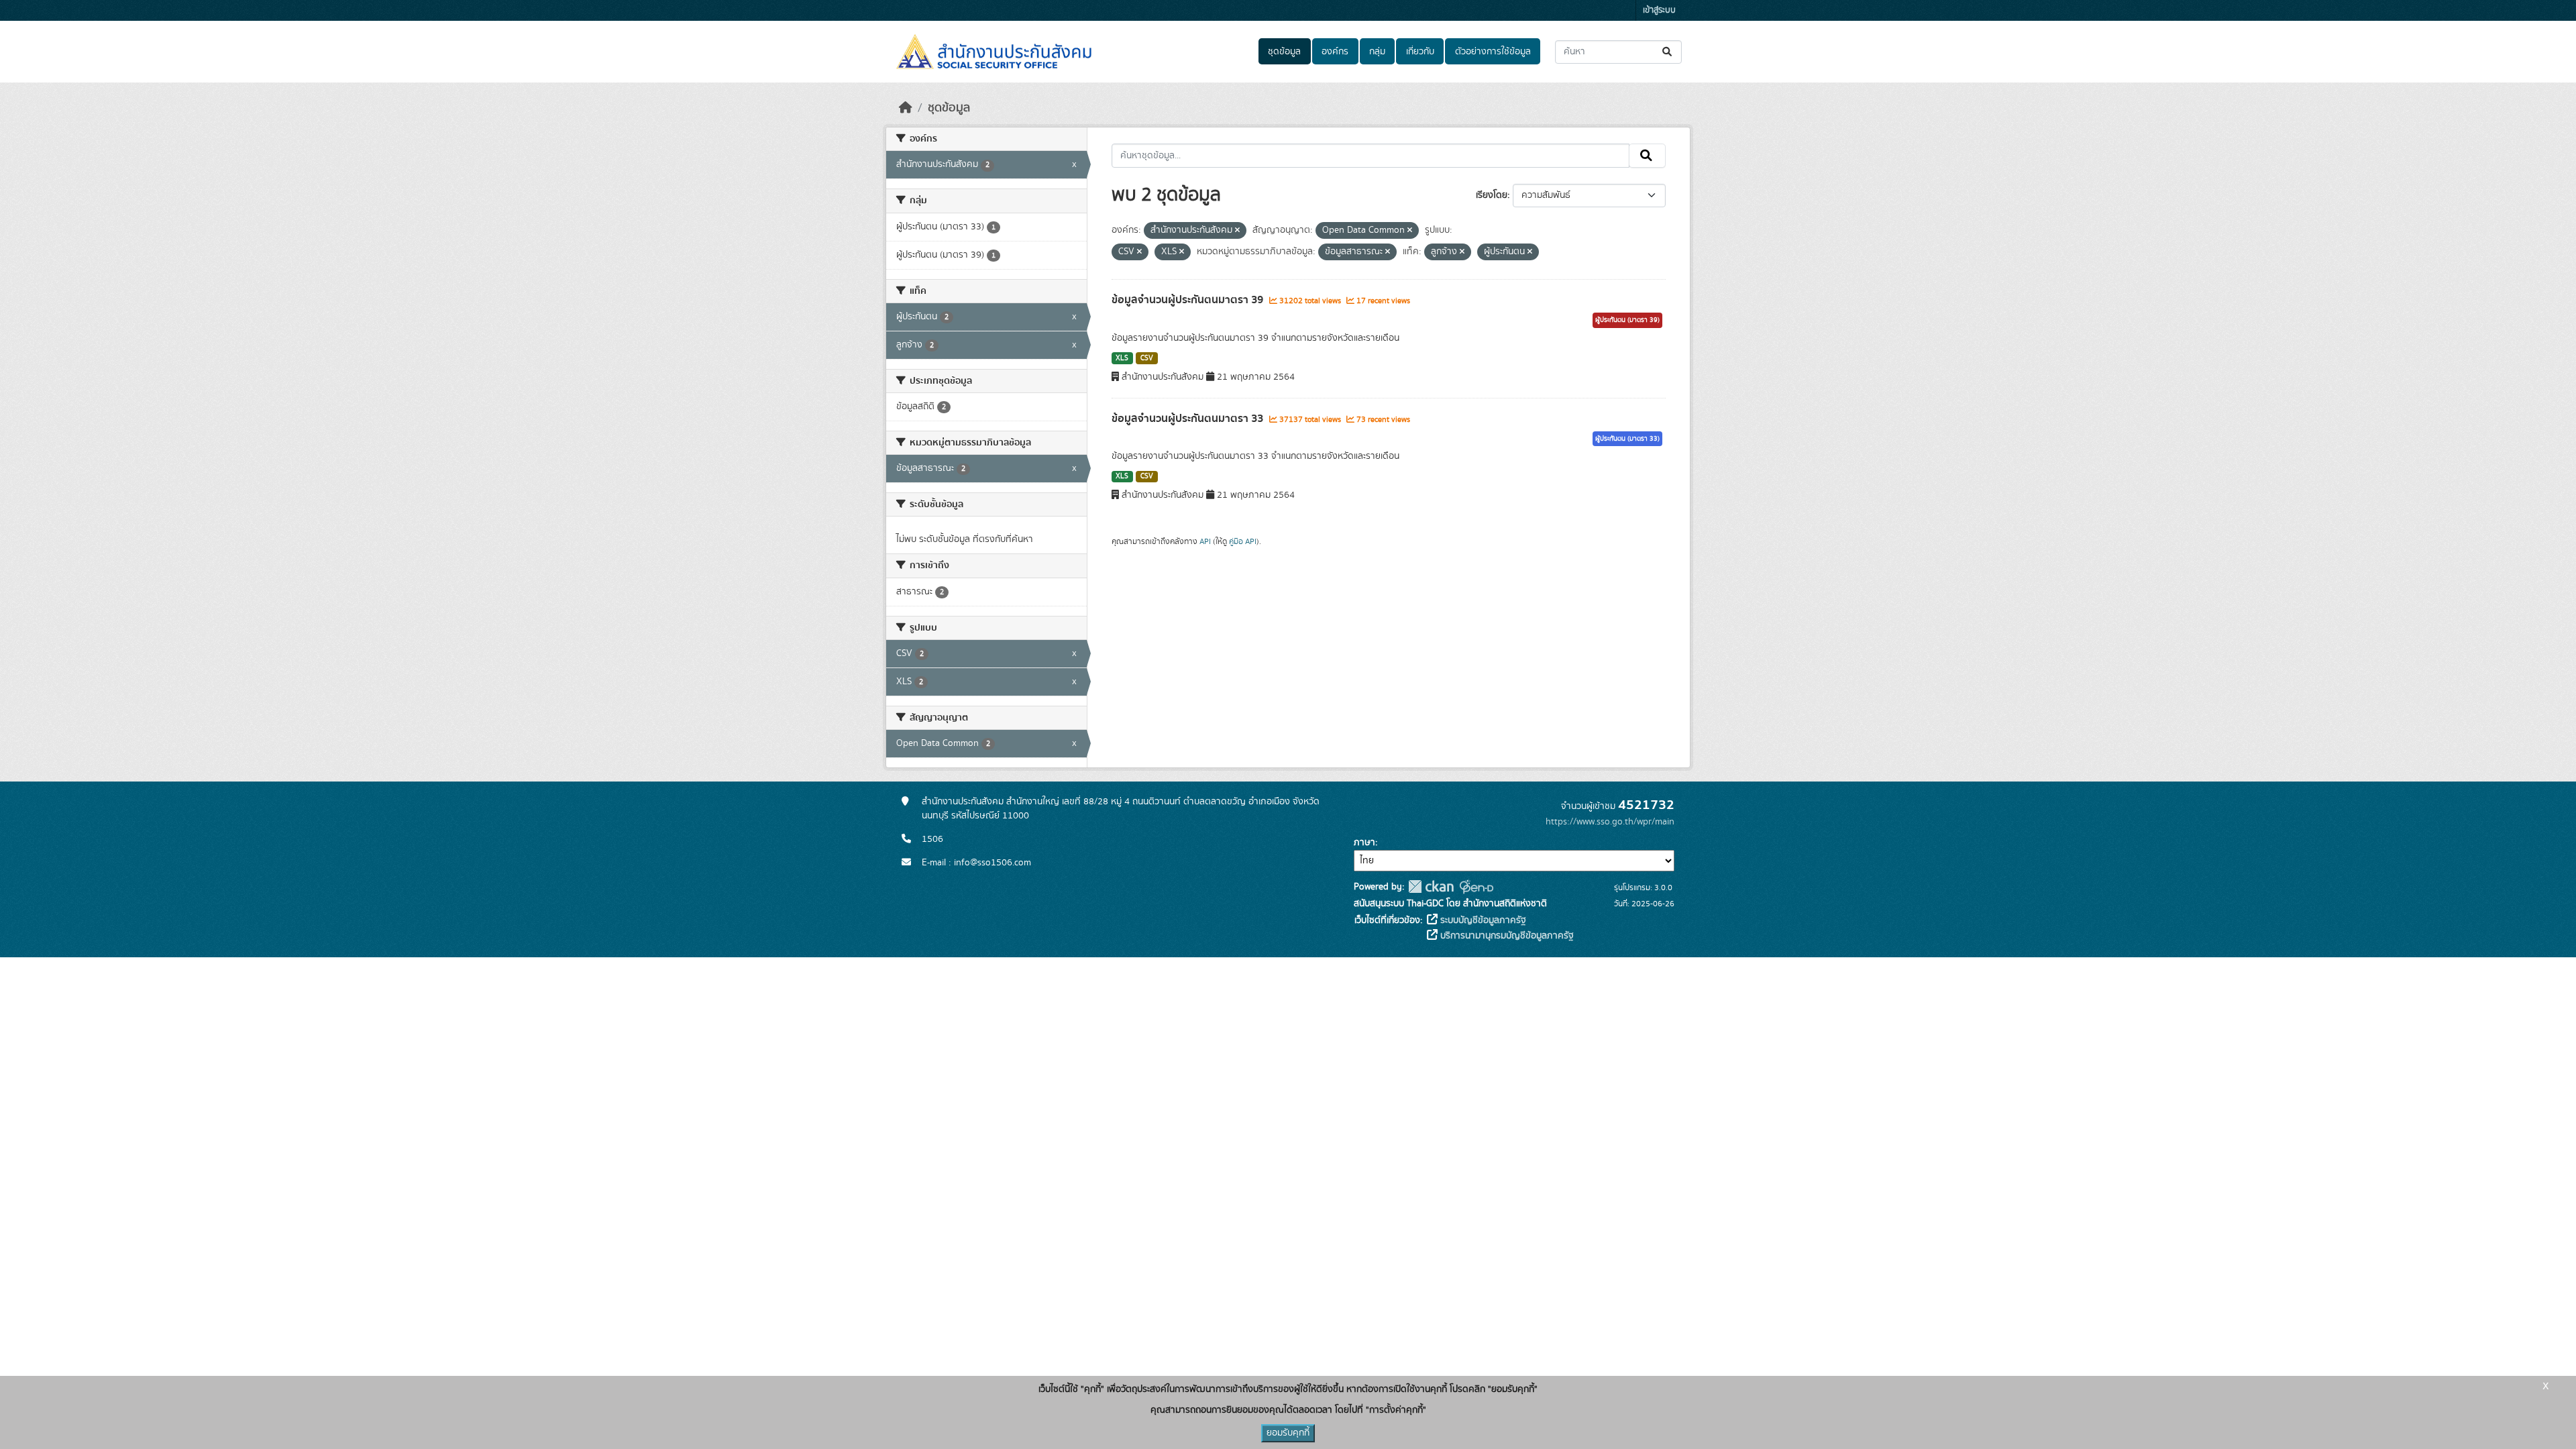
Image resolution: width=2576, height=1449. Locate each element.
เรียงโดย (1492, 195)
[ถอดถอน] (1237, 231)
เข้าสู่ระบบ (1659, 10)
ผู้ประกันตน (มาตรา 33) (1627, 439)
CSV (1147, 358)
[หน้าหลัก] (906, 108)
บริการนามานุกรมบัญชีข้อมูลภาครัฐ (1506, 936)
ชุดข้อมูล (1284, 52)
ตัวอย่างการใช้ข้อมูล (1493, 52)
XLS (1122, 358)
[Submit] (1668, 52)
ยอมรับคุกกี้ (1288, 1433)
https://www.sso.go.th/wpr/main (1610, 822)
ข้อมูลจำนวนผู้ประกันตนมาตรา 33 (1189, 419)
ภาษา (1364, 843)
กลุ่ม (1377, 52)
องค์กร (1335, 52)
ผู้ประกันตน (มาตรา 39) (1627, 320)
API (1205, 541)
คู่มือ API (1243, 541)
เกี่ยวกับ (1420, 52)
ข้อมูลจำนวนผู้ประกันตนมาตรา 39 (1189, 300)
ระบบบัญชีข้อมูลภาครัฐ (1482, 920)
